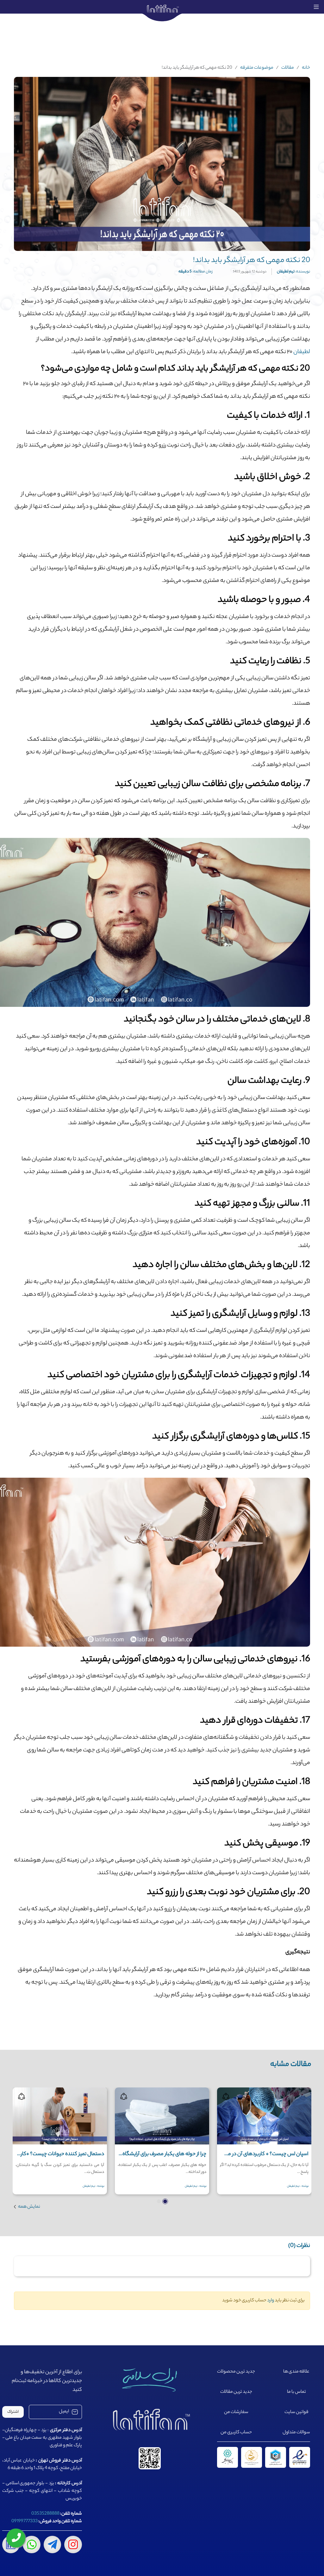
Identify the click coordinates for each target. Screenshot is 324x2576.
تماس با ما (296, 2392)
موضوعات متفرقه (257, 68)
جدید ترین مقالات (236, 2392)
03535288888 (45, 2514)
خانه (306, 68)
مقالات (288, 68)
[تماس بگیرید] (16, 2538)
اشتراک (13, 2412)
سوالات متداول (296, 2433)
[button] (165, 2201)
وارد (271, 2301)
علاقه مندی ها (296, 2372)
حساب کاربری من (236, 2433)
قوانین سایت (296, 2412)
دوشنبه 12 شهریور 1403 (250, 272)
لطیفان (301, 352)
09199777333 (25, 2522)
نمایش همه (29, 2207)
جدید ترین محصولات (236, 2372)
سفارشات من (236, 2412)
